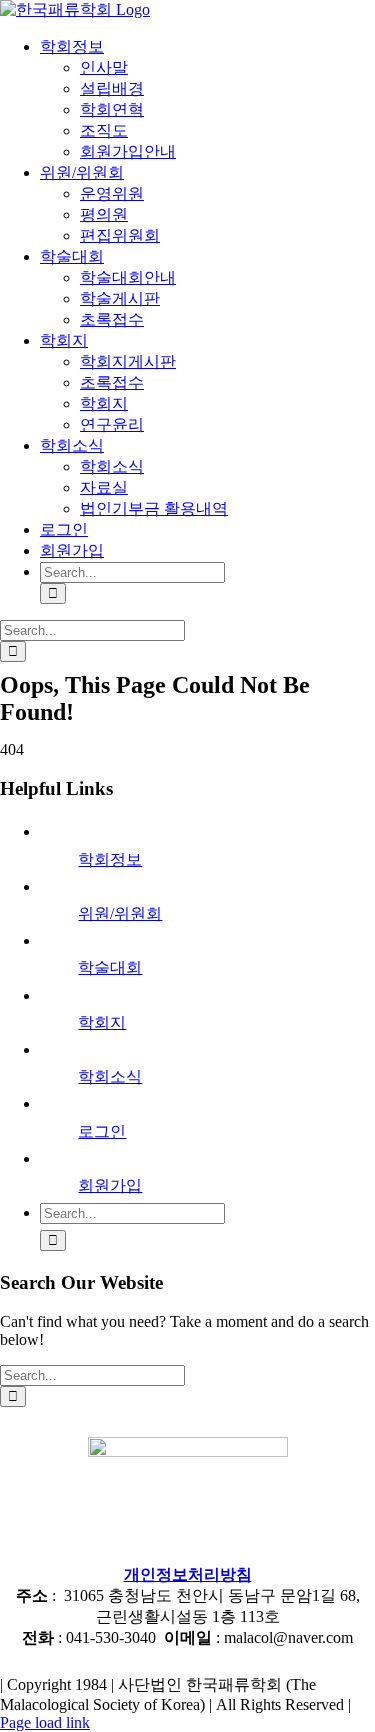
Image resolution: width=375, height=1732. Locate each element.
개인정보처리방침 (188, 1574)
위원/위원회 (120, 913)
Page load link (45, 1722)
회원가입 (110, 1185)
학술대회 (110, 967)
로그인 (102, 1131)
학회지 (102, 1022)
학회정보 (110, 859)
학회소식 (110, 1076)
